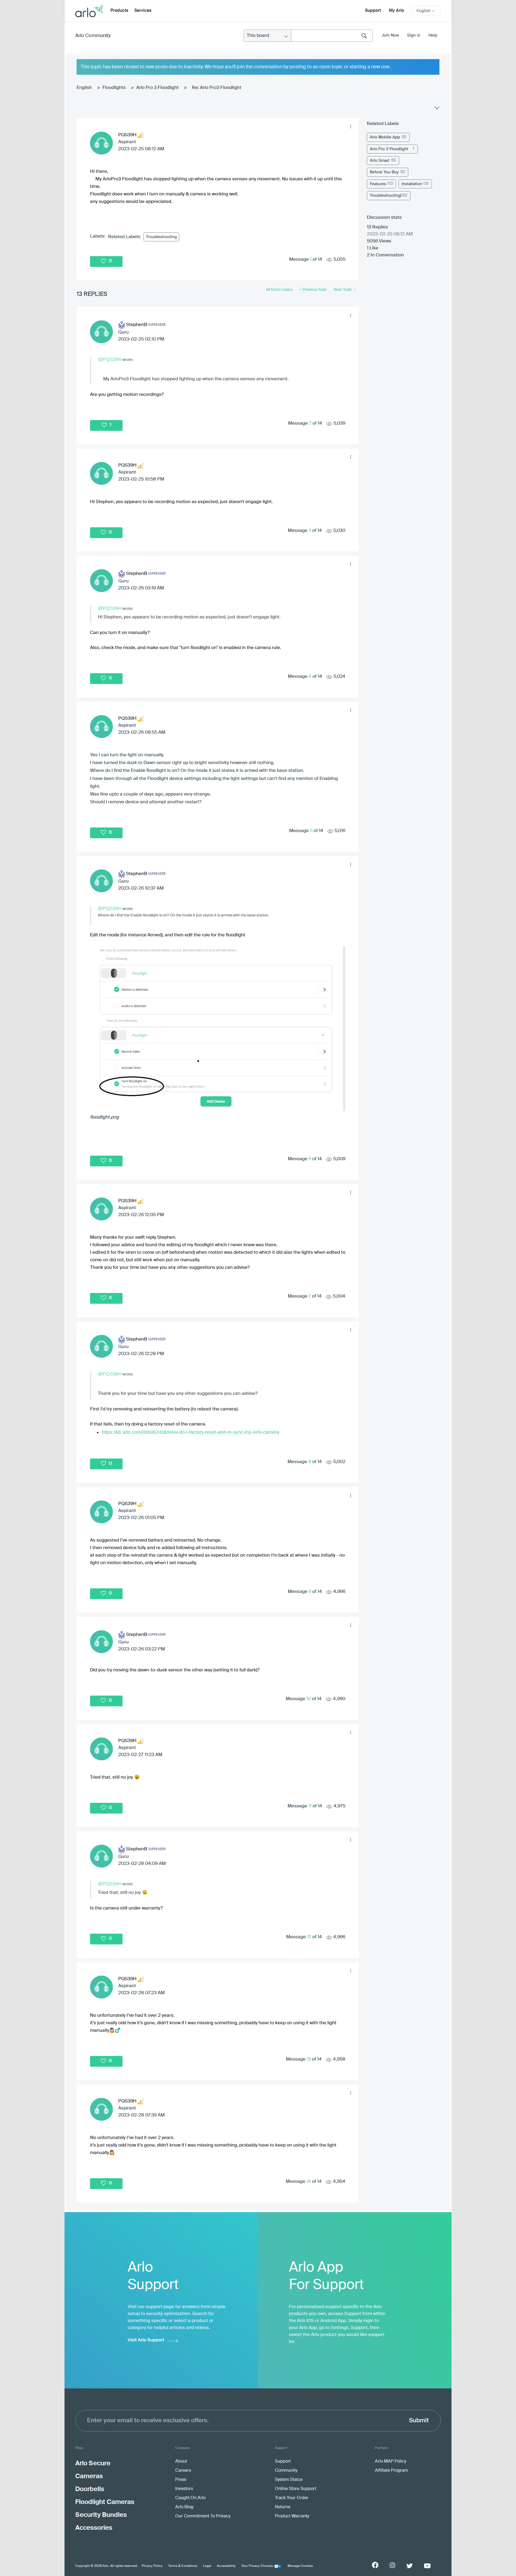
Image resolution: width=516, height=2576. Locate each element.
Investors (184, 2489)
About (181, 2462)
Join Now (390, 35)
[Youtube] (427, 2566)
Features (378, 184)
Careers (183, 2471)
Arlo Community (93, 36)
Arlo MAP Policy (390, 2462)
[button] (350, 127)
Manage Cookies (300, 2566)
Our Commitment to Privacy (203, 2516)
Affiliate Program (391, 2471)
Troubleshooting (161, 237)
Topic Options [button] (436, 109)
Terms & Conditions (183, 2566)
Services (143, 11)
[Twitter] (410, 2566)
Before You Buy (384, 172)
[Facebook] (375, 2565)
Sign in (414, 35)
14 (309, 2182)
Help (433, 35)
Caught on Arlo (190, 2498)
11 (310, 1806)
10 (309, 1699)
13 (309, 2059)
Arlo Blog (184, 2507)
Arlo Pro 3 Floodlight (157, 88)
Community (286, 2471)
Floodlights (114, 88)
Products (119, 11)
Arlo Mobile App (385, 137)
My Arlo (396, 11)
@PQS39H (110, 359)
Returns (283, 2507)
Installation (412, 184)
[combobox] (332, 36)
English (84, 88)
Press (181, 2480)
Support (373, 11)
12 (309, 1937)
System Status (289, 2480)
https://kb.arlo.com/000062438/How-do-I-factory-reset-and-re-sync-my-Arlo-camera (190, 1432)
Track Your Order (292, 2498)
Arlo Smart (380, 161)
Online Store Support (296, 2489)
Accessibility (226, 2566)
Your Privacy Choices (257, 2566)
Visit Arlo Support (146, 2340)
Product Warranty (292, 2516)
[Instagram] (392, 2565)
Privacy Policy (152, 2566)
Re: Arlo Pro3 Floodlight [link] (217, 88)
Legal (207, 2566)
